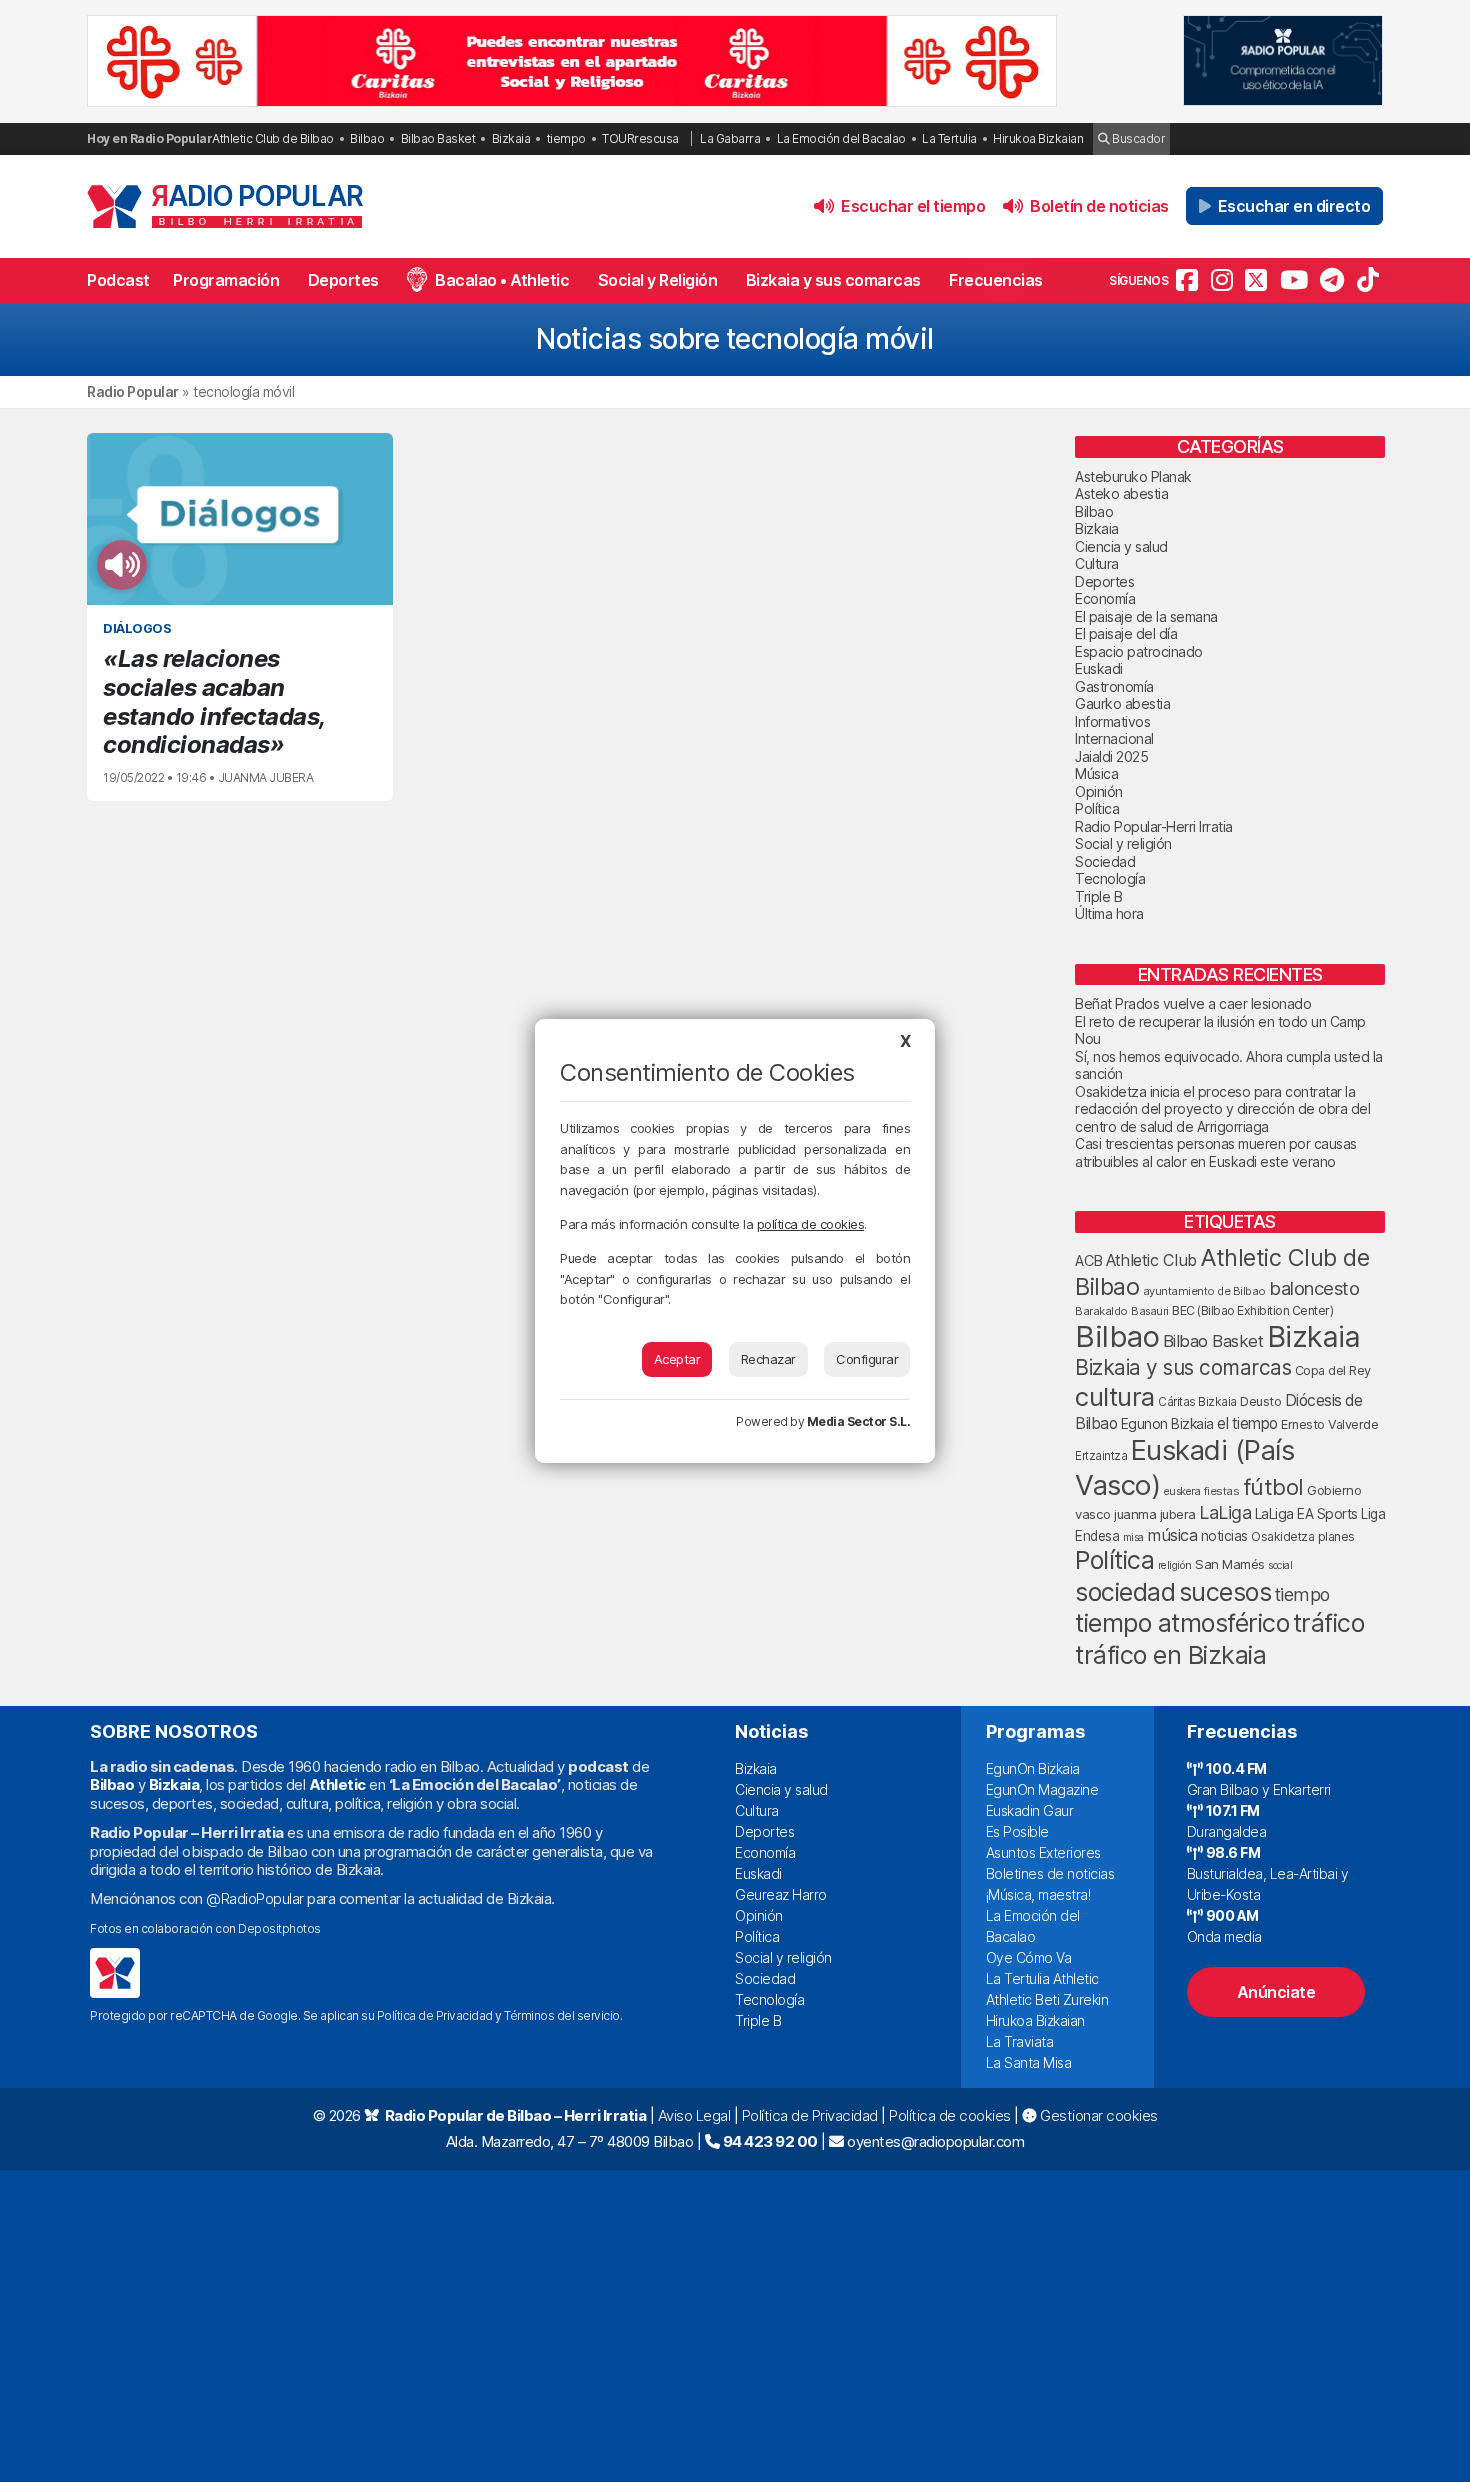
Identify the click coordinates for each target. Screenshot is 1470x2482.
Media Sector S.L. (859, 1421)
